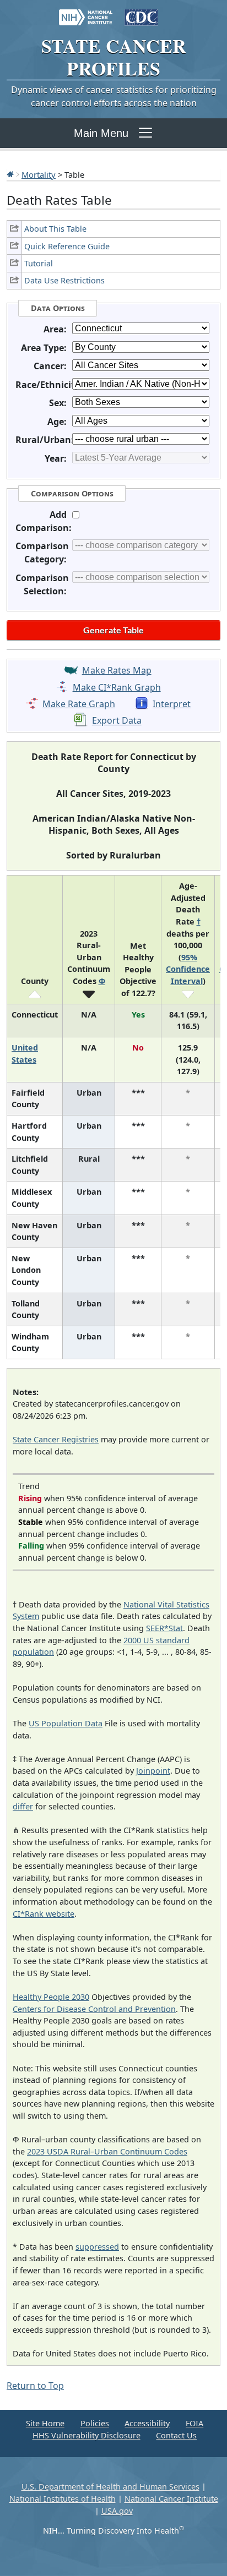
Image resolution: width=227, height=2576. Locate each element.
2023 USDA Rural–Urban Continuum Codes (107, 2151)
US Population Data (66, 1723)
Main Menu (101, 133)
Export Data (117, 721)
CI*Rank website (44, 1914)
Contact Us (176, 2435)
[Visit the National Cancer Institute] (86, 12)
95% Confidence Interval (188, 969)
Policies (95, 2423)
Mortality (39, 174)
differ (23, 1806)
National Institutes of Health (63, 2499)
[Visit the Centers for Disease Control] (141, 12)
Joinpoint (153, 1771)
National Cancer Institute (171, 2499)
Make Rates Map (117, 670)
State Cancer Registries (56, 1439)
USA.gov (117, 2511)
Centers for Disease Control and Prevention (94, 2009)
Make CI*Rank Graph (117, 687)
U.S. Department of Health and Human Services (110, 2487)
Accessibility (147, 2423)
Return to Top (35, 2386)
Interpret (172, 704)
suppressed (97, 2247)
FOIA (194, 2423)
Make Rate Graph (79, 704)
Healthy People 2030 (51, 1997)
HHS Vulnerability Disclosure (87, 2435)
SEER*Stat (164, 1628)
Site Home (45, 2423)
